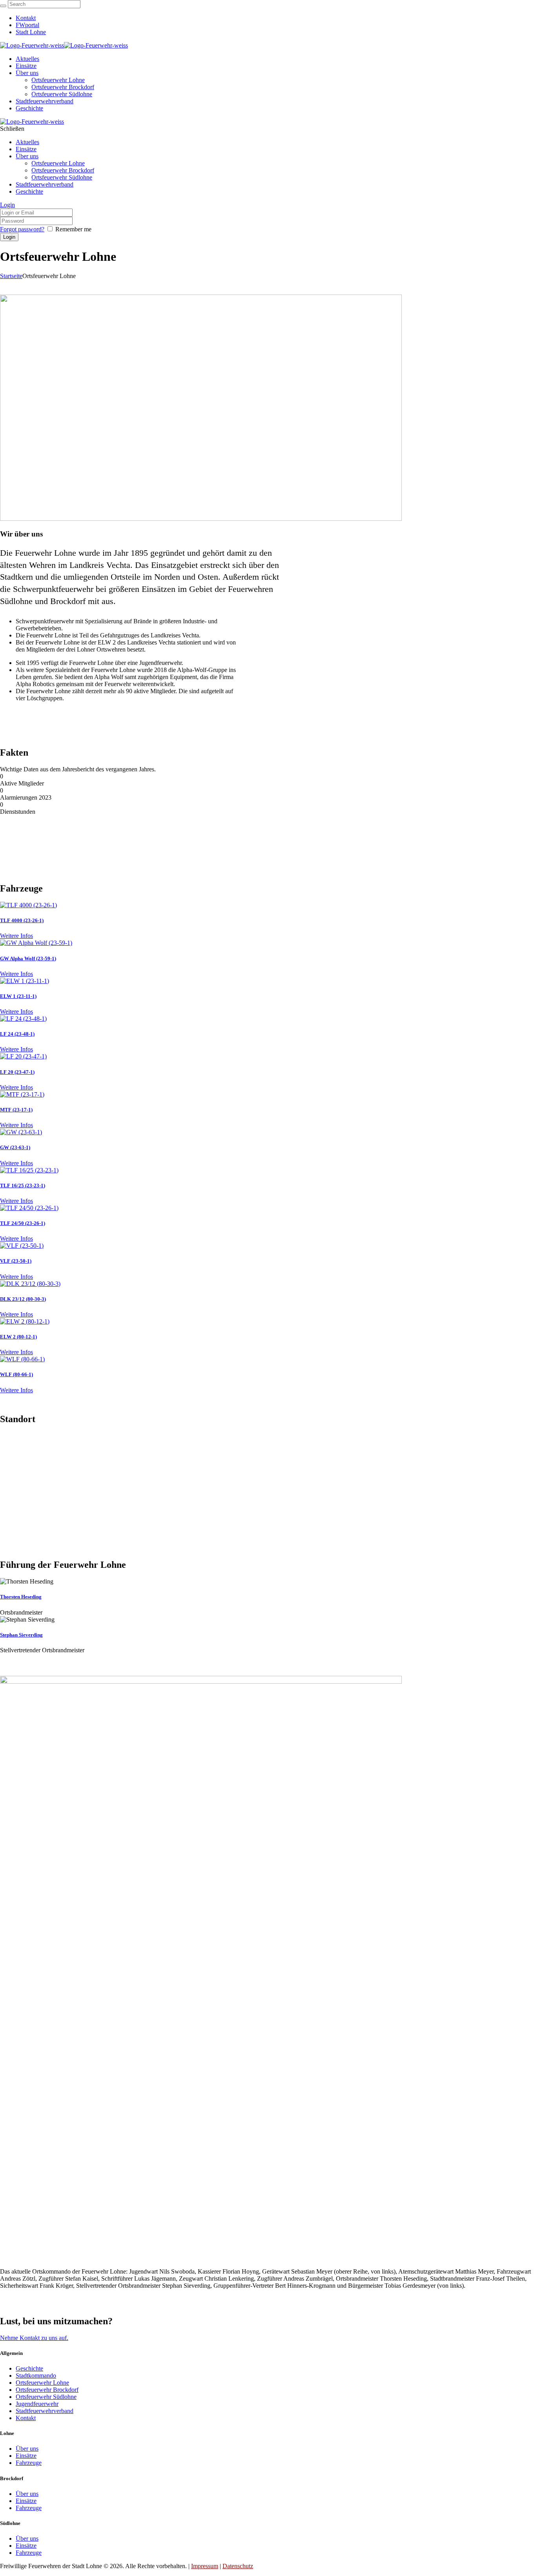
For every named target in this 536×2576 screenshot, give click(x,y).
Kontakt (26, 2418)
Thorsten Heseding (21, 1597)
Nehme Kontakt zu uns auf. (34, 2338)
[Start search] (3, 6)
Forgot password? (22, 229)
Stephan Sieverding (21, 1635)
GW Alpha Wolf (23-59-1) (28, 958)
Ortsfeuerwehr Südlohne (46, 2397)
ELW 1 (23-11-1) (18, 996)
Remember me (73, 229)
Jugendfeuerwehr (37, 2404)
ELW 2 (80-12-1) (18, 1337)
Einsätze (26, 2456)
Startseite (11, 276)
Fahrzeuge (29, 2463)
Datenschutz (238, 2566)
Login (7, 205)
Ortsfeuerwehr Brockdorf (47, 2390)
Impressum (205, 2566)
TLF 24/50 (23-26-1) (23, 1223)
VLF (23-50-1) (16, 1261)
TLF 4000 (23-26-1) (22, 920)
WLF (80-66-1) (16, 1374)
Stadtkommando (36, 2376)
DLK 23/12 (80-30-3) (23, 1299)
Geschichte (29, 2368)
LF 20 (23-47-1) (17, 1072)
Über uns (27, 2449)
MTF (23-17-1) (16, 1110)
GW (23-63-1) (15, 1147)
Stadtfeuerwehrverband (45, 2411)
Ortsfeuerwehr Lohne (42, 2383)
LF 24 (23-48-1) (17, 1034)
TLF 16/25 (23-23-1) (23, 1185)
